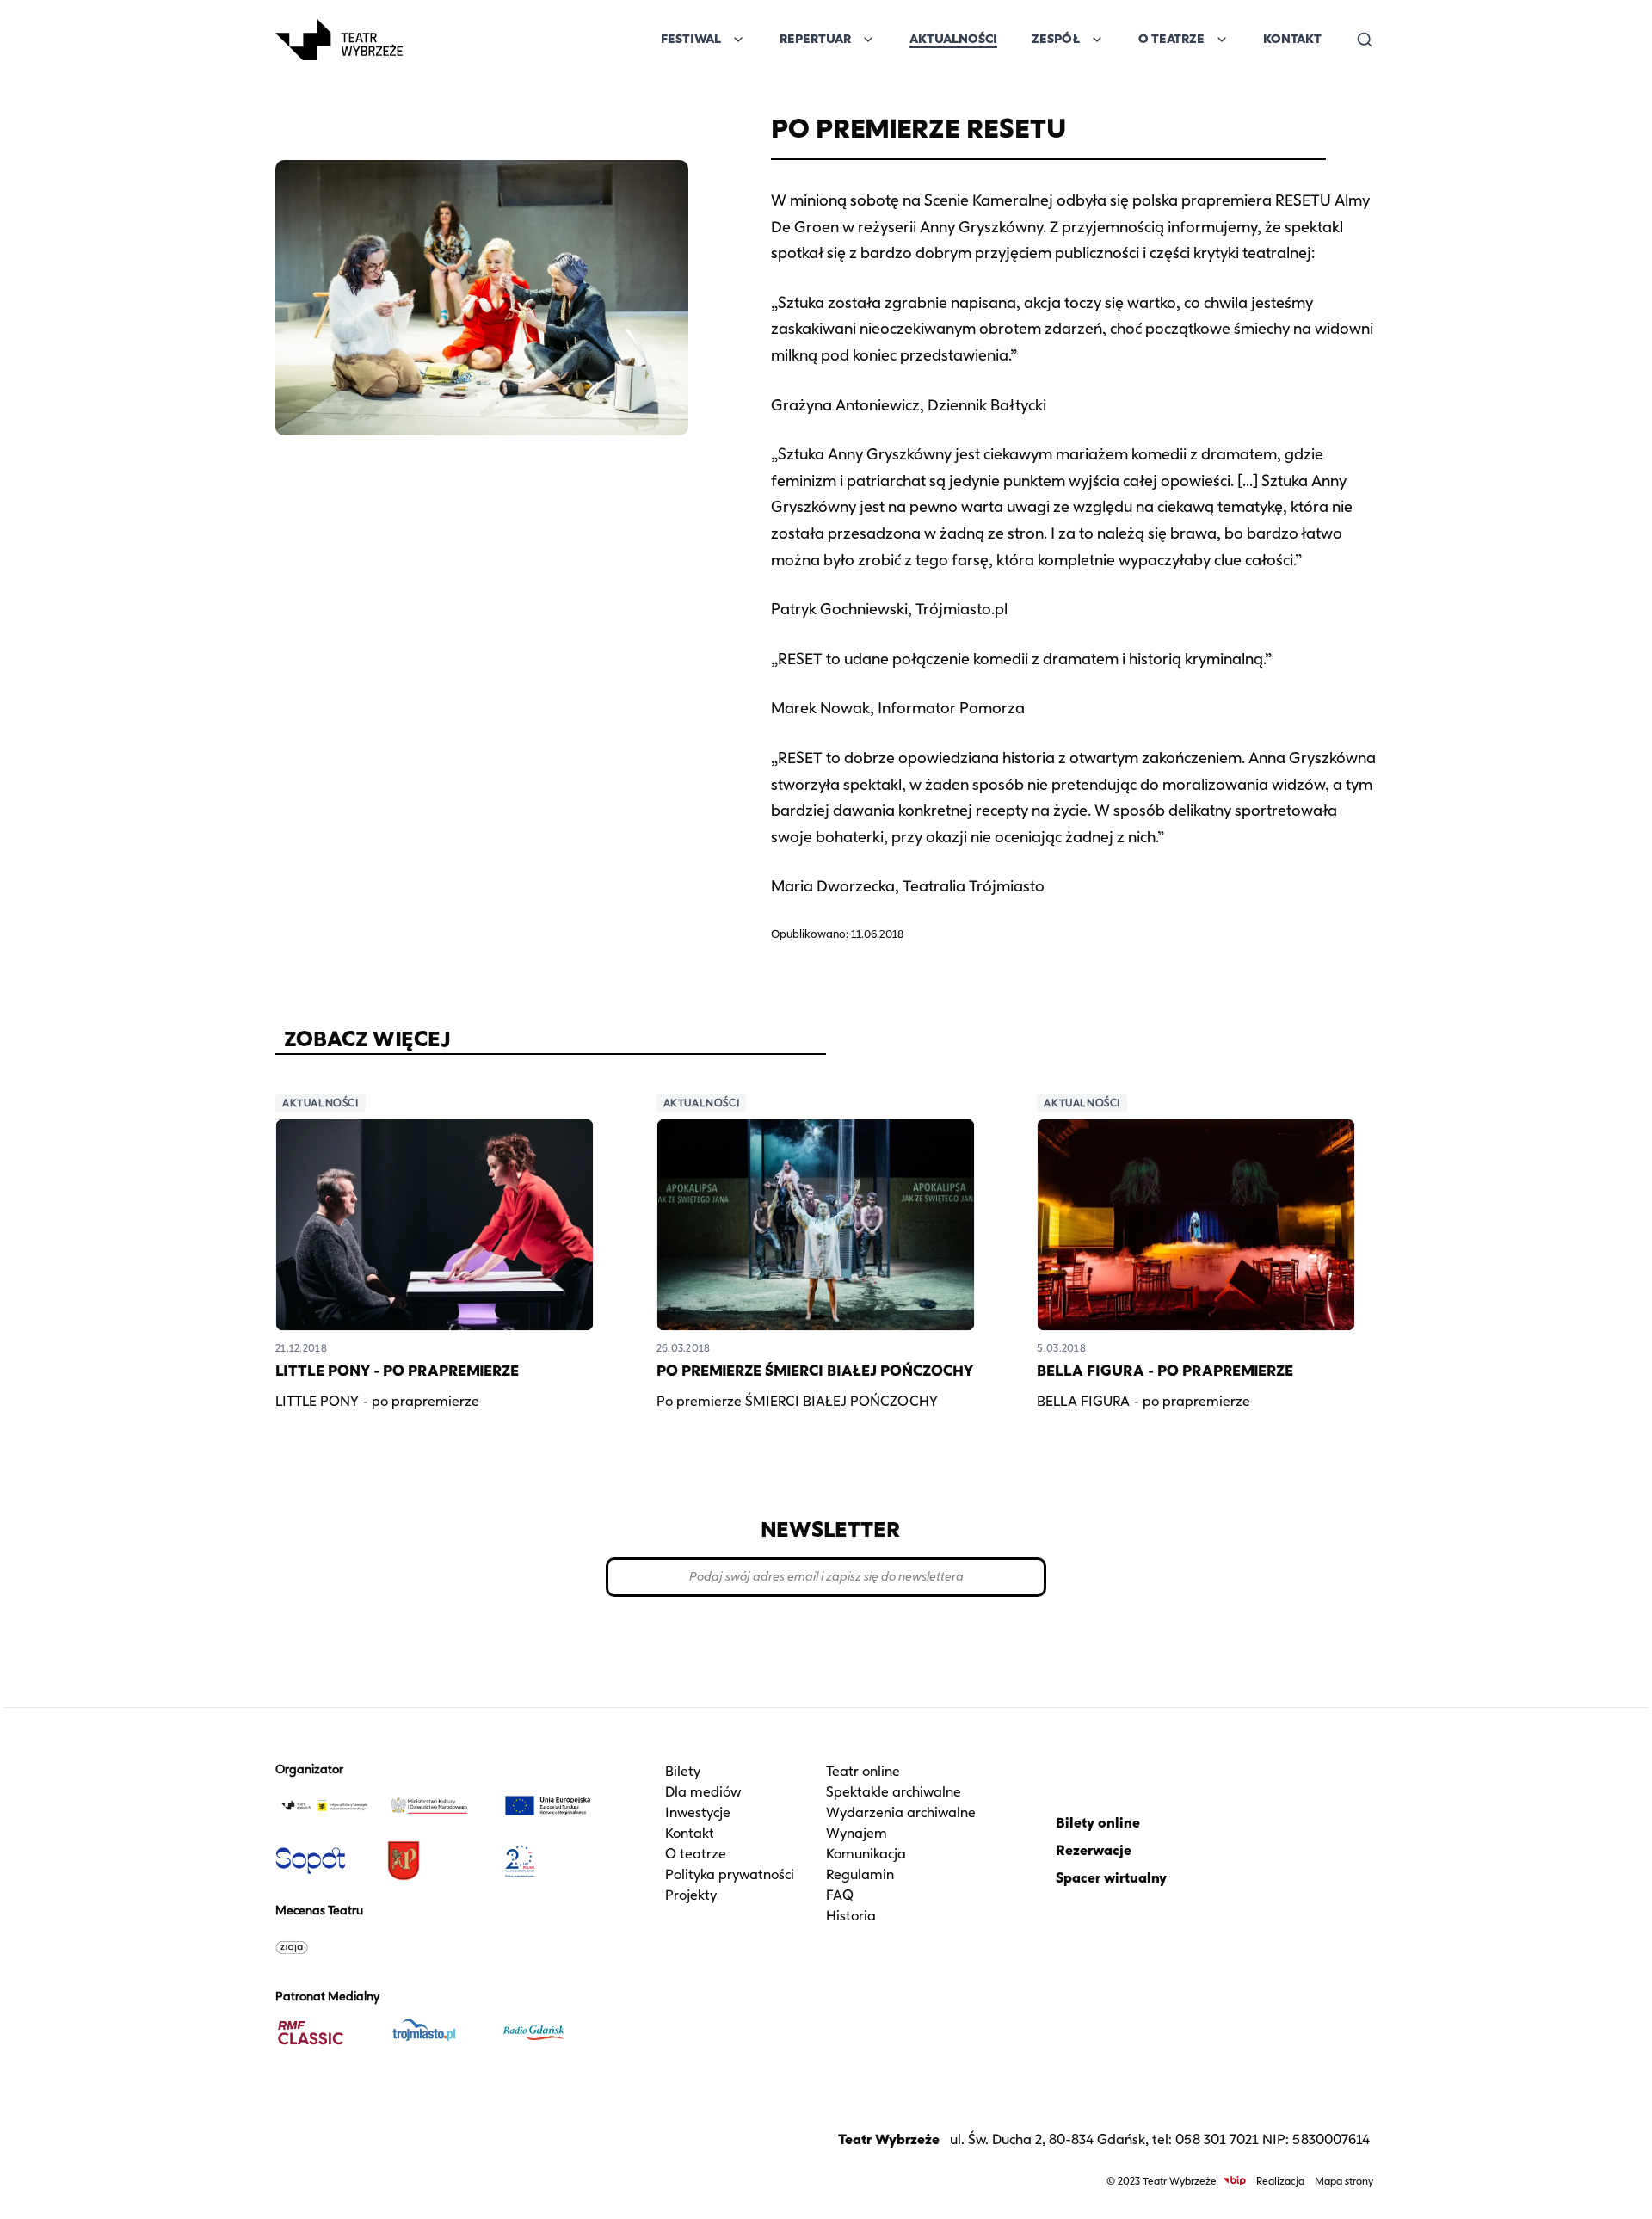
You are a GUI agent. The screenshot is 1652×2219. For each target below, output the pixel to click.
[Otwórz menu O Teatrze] (1222, 40)
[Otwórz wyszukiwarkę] (1365, 40)
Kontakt (1292, 39)
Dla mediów (703, 1792)
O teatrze (696, 1854)
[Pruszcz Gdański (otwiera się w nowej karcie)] (436, 1861)
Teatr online (863, 1771)
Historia (851, 1916)
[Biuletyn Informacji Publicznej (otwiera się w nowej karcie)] (1235, 2181)
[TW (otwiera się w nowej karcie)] (324, 1806)
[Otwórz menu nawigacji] (422, 40)
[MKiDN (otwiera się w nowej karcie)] (436, 1806)
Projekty (691, 1895)
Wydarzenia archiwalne (901, 1812)
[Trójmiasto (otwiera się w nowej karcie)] (436, 2033)
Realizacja (1280, 2181)
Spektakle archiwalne (894, 1792)
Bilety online (1098, 1823)
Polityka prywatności (730, 1874)
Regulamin (860, 1874)
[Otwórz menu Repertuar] (868, 40)
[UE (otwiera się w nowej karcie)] (548, 1806)
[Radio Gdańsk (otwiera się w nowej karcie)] (548, 2033)
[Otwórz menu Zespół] (1097, 40)
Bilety (683, 1771)
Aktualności (953, 39)
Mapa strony (1344, 2181)
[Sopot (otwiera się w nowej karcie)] (324, 1861)
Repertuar (815, 39)
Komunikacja (866, 1854)
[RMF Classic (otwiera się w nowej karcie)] (324, 2033)
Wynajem (857, 1833)
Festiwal (691, 39)
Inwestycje (698, 1812)
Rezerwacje (1094, 1850)
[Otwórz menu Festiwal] (738, 40)
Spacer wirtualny (1111, 1878)
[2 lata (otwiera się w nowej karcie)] (548, 1861)
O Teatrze (1171, 39)
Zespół (1056, 39)
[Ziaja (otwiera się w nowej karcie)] (324, 1947)
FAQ (840, 1895)
